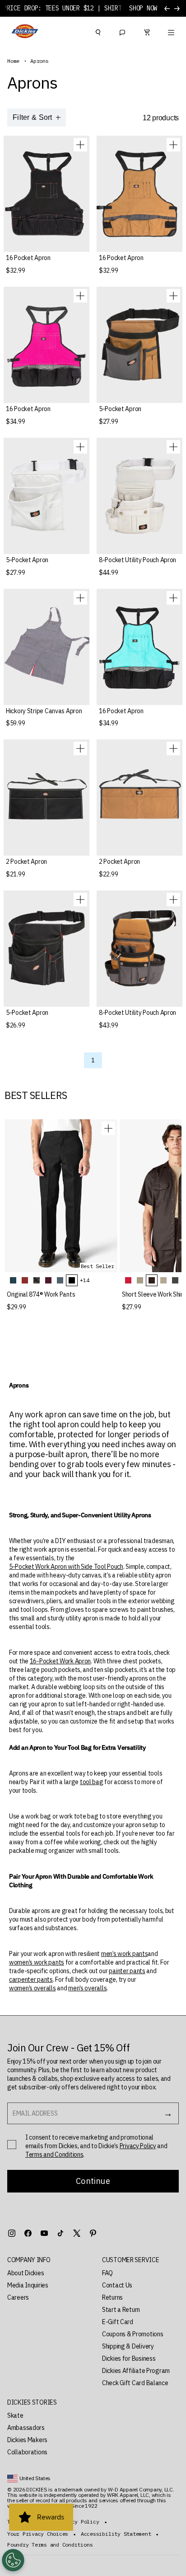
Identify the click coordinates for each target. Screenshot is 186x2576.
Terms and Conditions (54, 2155)
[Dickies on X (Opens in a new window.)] (77, 2233)
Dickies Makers (27, 2440)
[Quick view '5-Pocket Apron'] (173, 296)
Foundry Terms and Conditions (50, 2545)
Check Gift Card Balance (135, 2383)
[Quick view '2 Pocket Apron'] (80, 748)
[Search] (98, 31)
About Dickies (26, 2273)
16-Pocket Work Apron (60, 1661)
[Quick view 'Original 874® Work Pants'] (108, 1128)
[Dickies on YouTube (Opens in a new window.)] (44, 2233)
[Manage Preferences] (13, 2560)
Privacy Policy (138, 2146)
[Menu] (171, 31)
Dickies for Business (129, 2358)
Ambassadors (26, 2428)
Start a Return (121, 2310)
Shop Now (143, 8)
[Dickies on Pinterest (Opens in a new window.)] (93, 2233)
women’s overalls (33, 1988)
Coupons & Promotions (133, 2334)
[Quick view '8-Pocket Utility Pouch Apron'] (173, 447)
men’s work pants (125, 1954)
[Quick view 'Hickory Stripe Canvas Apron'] (80, 598)
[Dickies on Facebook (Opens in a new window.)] (28, 2233)
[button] (46, 2260)
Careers (18, 2297)
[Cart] (147, 31)
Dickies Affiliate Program (136, 2371)
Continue (93, 2181)
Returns (112, 2297)
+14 (84, 1280)
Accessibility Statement (116, 2534)
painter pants (127, 1971)
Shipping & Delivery (128, 2346)
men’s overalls (87, 1988)
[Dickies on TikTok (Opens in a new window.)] (60, 2233)
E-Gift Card (118, 2322)
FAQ (107, 2273)
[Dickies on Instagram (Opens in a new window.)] (12, 2233)
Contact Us (117, 2285)
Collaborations (27, 2452)
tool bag (92, 1782)
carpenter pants (31, 1979)
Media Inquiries (28, 2285)
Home (13, 61)
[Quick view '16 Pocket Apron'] (80, 145)
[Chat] (122, 31)
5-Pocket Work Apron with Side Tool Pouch (66, 1567)
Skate (15, 2415)
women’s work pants (37, 1962)
